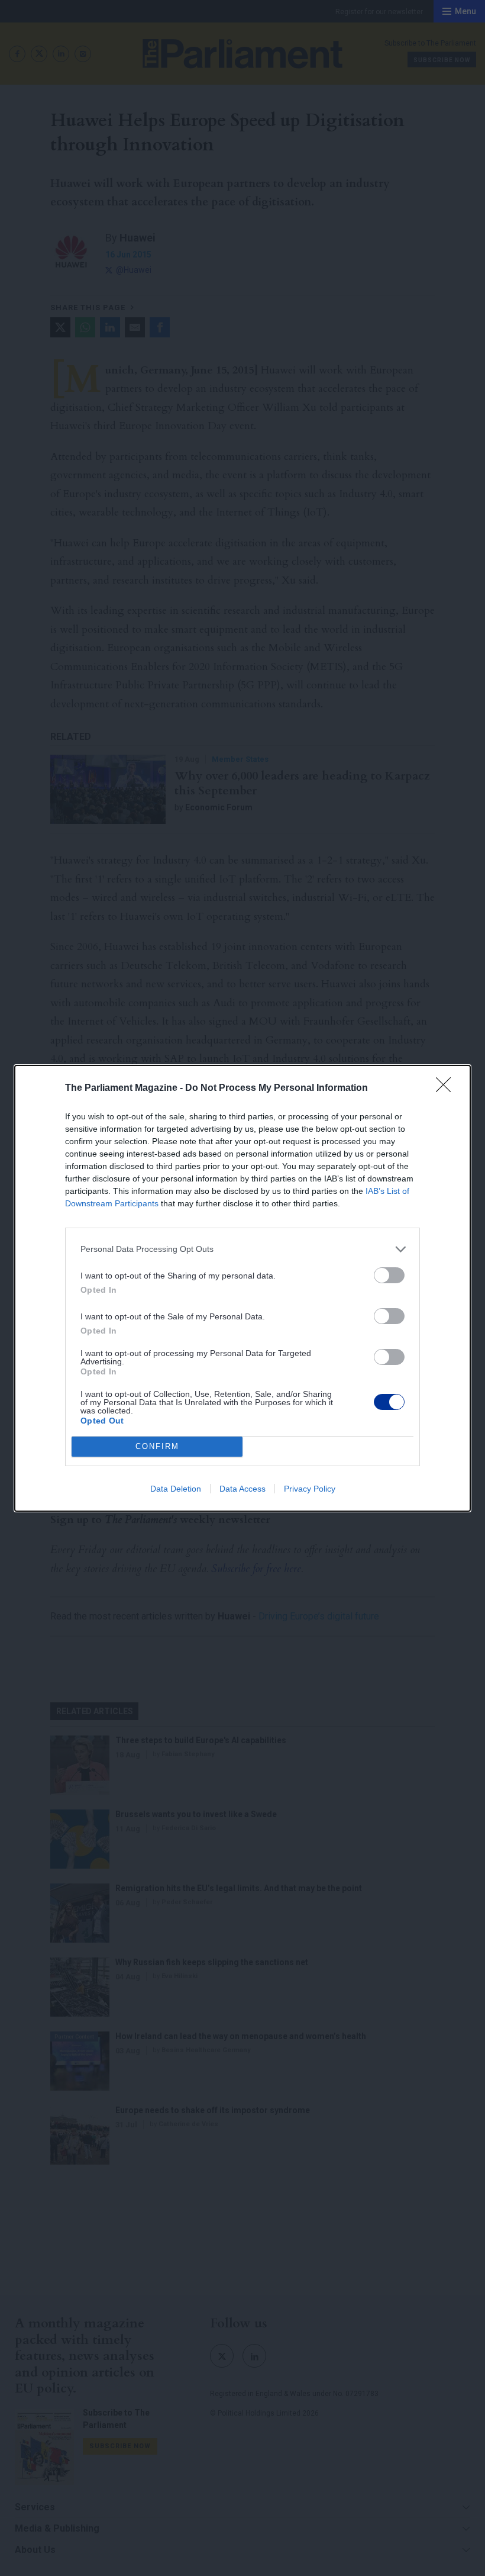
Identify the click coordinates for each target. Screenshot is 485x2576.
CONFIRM (157, 1446)
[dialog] (242, 1288)
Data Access (242, 1489)
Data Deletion (176, 1489)
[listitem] (242, 1249)
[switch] (389, 1275)
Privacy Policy (310, 1489)
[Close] (447, 1089)
